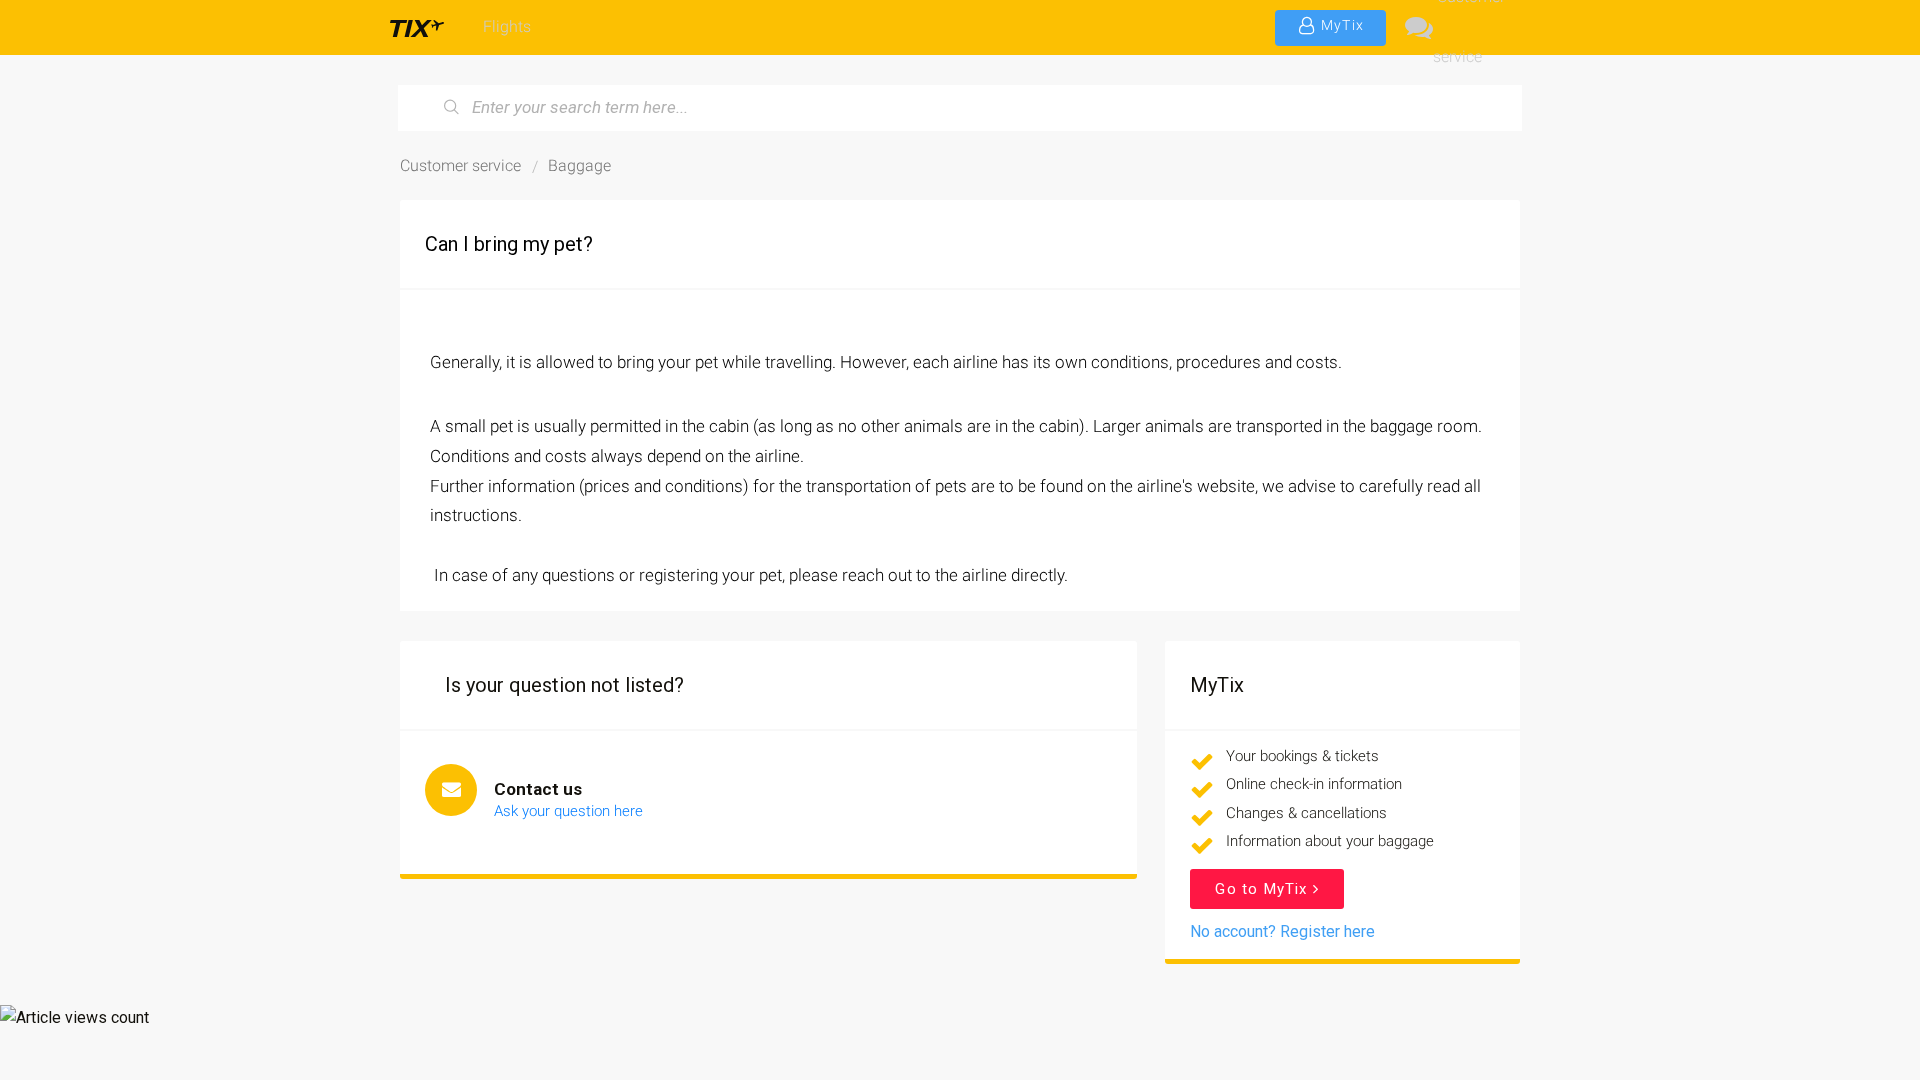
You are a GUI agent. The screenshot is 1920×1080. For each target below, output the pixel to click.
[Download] (923, 277)
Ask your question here (568, 811)
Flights (507, 26)
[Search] (452, 108)
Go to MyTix (1263, 889)
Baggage (579, 165)
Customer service (1469, 27)
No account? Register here (1282, 931)
